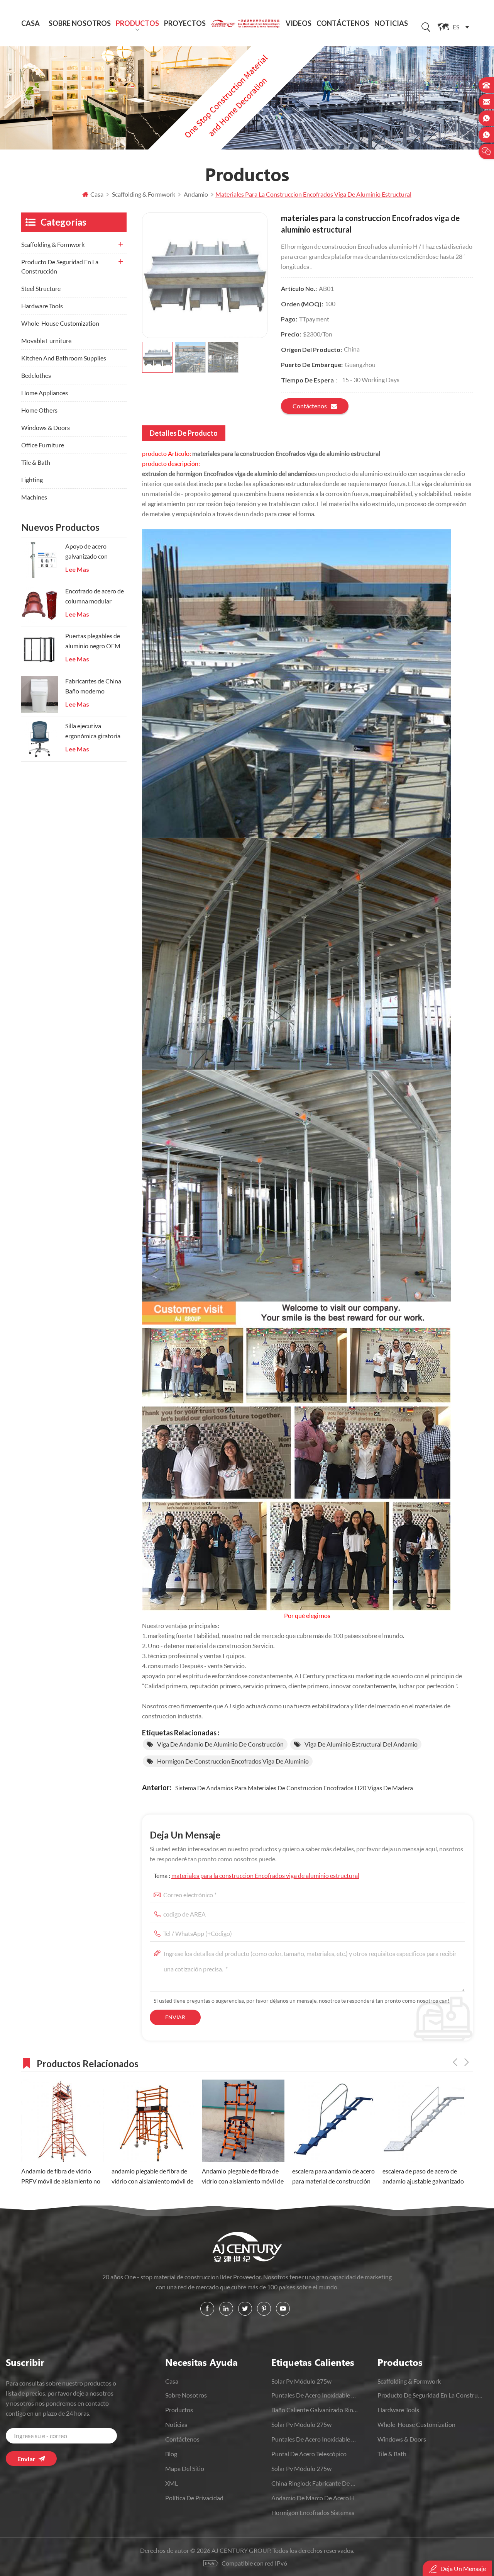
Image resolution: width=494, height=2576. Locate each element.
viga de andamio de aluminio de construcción (220, 1744)
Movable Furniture (46, 341)
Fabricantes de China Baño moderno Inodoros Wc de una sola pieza (93, 687)
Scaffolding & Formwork (53, 244)
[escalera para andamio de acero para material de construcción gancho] (243, 2121)
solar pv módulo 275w (301, 2381)
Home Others (39, 410)
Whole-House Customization (60, 323)
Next (467, 2062)
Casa (30, 23)
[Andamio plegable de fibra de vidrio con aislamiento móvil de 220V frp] (153, 2121)
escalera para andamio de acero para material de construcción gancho (243, 2177)
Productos (137, 23)
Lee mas (77, 569)
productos (179, 2410)
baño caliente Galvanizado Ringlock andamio (315, 2410)
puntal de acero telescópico (309, 2454)
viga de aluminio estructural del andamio (361, 1744)
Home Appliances (45, 393)
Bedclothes (36, 375)
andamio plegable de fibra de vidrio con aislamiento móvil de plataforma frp (62, 2177)
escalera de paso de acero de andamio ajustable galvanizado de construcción (333, 2177)
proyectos (185, 23)
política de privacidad (194, 2498)
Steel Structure (41, 288)
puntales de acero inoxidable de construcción (315, 2439)
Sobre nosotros (80, 23)
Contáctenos (343, 23)
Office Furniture (43, 445)
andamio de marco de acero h (313, 2498)
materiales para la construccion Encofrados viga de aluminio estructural (265, 1875)
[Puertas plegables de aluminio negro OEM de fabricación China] (40, 649)
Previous (455, 2062)
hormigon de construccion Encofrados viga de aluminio (233, 1761)
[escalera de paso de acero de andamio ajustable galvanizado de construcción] (333, 2121)
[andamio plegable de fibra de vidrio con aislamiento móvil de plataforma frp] (63, 2121)
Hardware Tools (42, 306)
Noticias (391, 23)
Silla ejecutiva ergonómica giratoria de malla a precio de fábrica (93, 732)
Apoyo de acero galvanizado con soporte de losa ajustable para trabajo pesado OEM (94, 552)
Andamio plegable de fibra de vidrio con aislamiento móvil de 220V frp (152, 2177)
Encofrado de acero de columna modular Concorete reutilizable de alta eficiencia (95, 597)
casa (172, 2381)
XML (172, 2483)
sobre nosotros (186, 2395)
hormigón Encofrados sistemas (313, 2512)
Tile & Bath (36, 462)
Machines (34, 497)
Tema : (256, 1875)
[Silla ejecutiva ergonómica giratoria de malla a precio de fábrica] (40, 739)
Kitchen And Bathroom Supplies (64, 358)
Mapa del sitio (185, 2468)
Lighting (32, 480)
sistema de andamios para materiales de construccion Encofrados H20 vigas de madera (294, 1788)
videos (299, 23)
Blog (171, 2454)
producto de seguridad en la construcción (60, 266)
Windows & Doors (46, 427)
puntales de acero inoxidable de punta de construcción (315, 2395)
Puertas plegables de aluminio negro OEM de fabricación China (93, 641)
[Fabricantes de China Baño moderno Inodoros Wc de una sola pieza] (40, 694)
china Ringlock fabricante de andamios (315, 2483)
